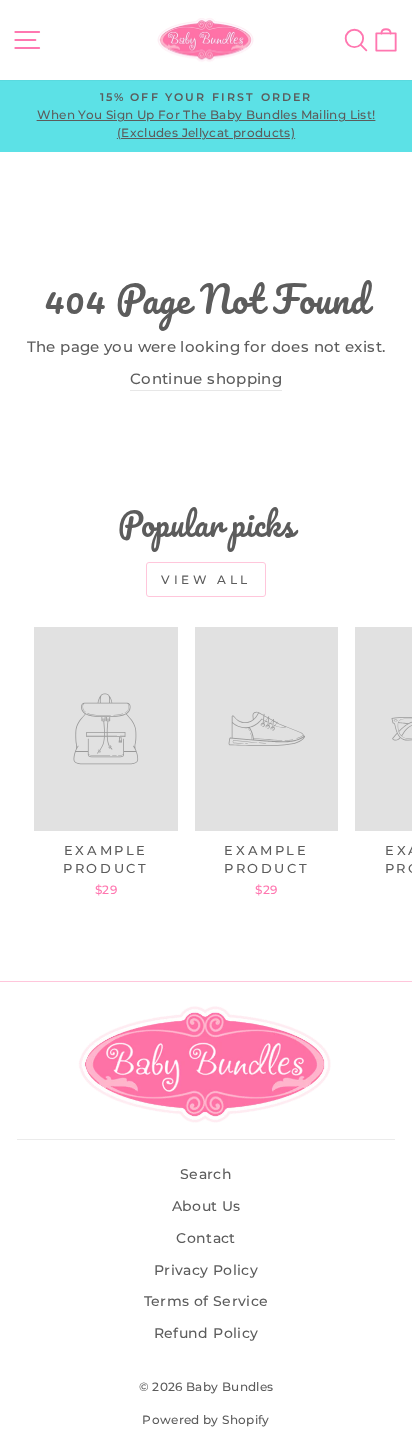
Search (206, 1174)
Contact (206, 1238)
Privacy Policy (206, 1270)
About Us (206, 1206)
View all (206, 579)
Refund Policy (206, 1333)
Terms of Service (206, 1301)
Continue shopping (206, 379)
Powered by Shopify (206, 1419)
